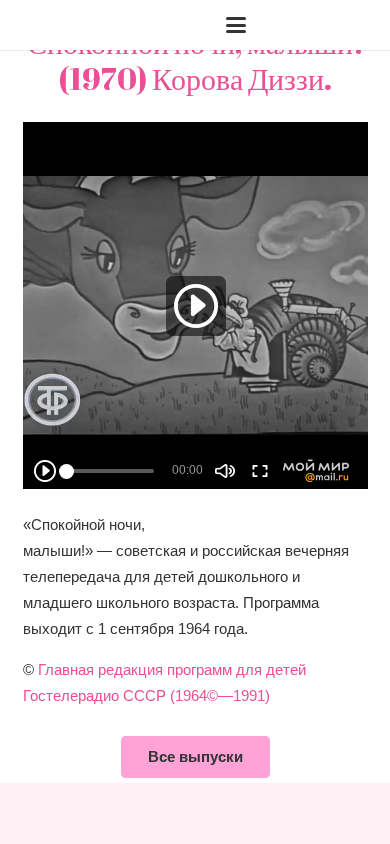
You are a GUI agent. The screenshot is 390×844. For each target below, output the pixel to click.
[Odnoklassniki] (359, 25)
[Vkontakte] (295, 25)
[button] (70, 25)
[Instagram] (327, 25)
